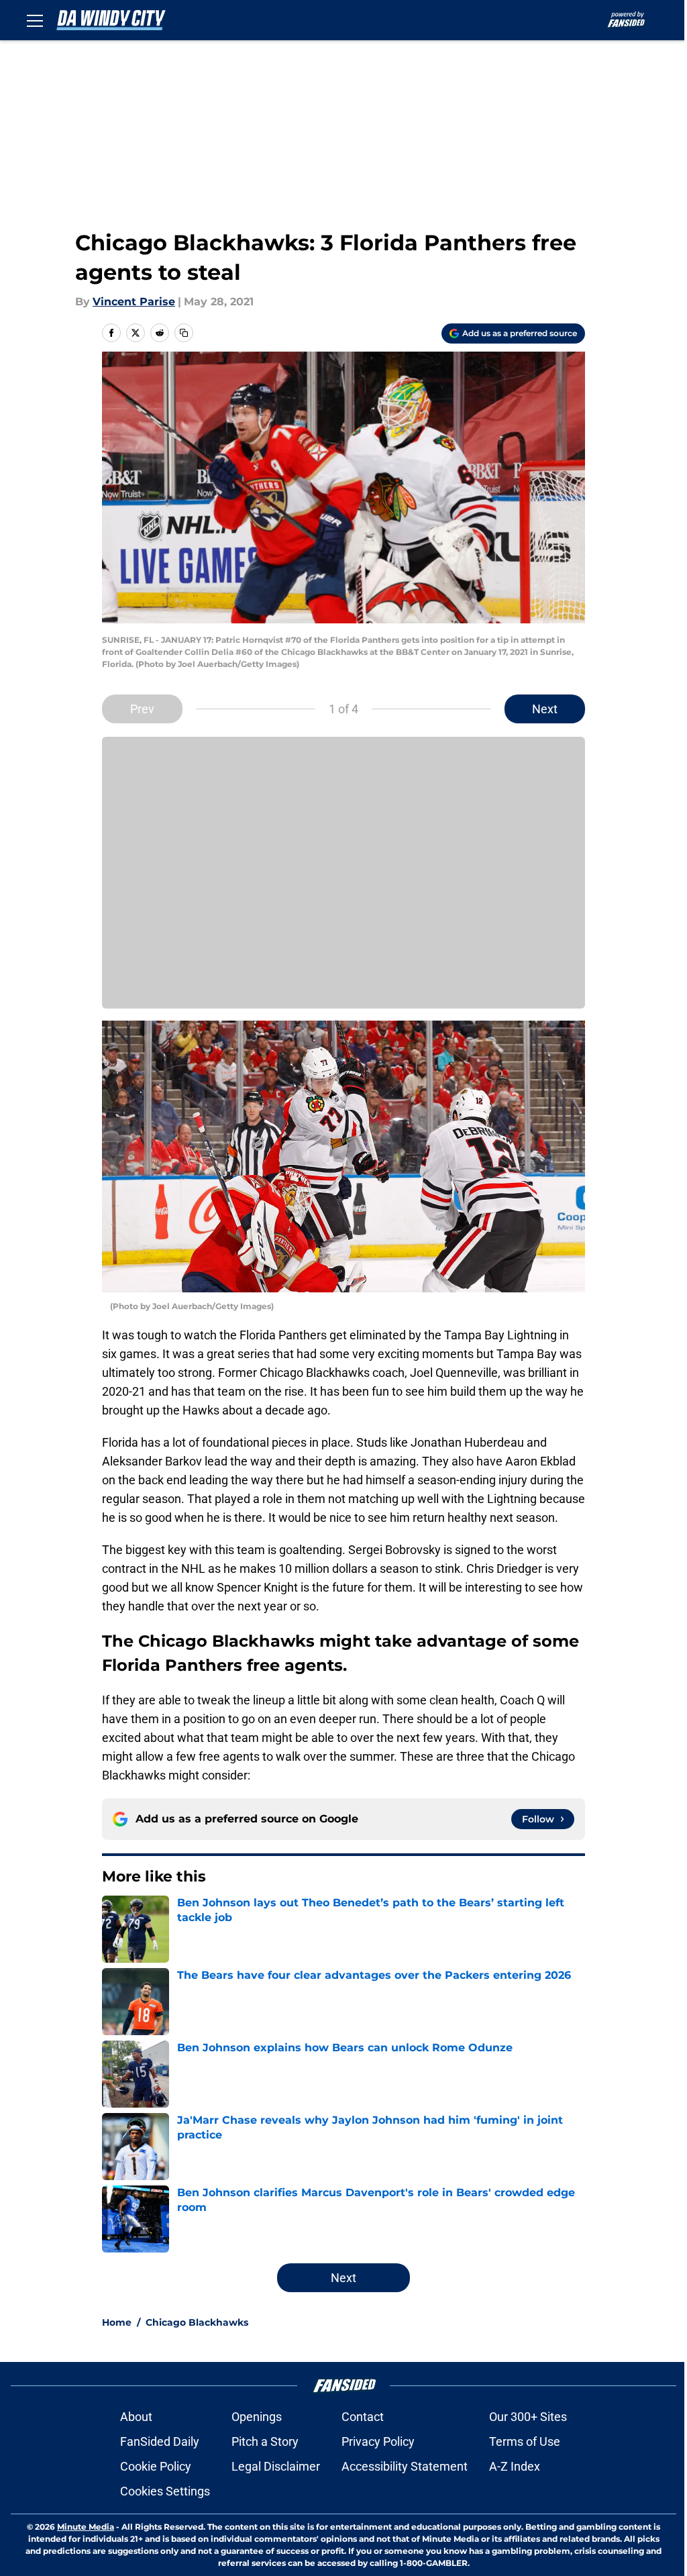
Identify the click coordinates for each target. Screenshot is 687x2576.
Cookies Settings (165, 2491)
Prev (142, 709)
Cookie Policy (156, 2466)
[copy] (184, 333)
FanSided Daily (160, 2441)
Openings (257, 2417)
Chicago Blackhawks (197, 2322)
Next (545, 709)
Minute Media (86, 2527)
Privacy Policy (378, 2441)
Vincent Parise (134, 302)
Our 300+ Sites (528, 2417)
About (136, 2417)
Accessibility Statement (405, 2466)
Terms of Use (525, 2441)
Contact (363, 2417)
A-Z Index (515, 2466)
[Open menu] (35, 20)
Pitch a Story (265, 2441)
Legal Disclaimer (276, 2466)
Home (117, 2322)
